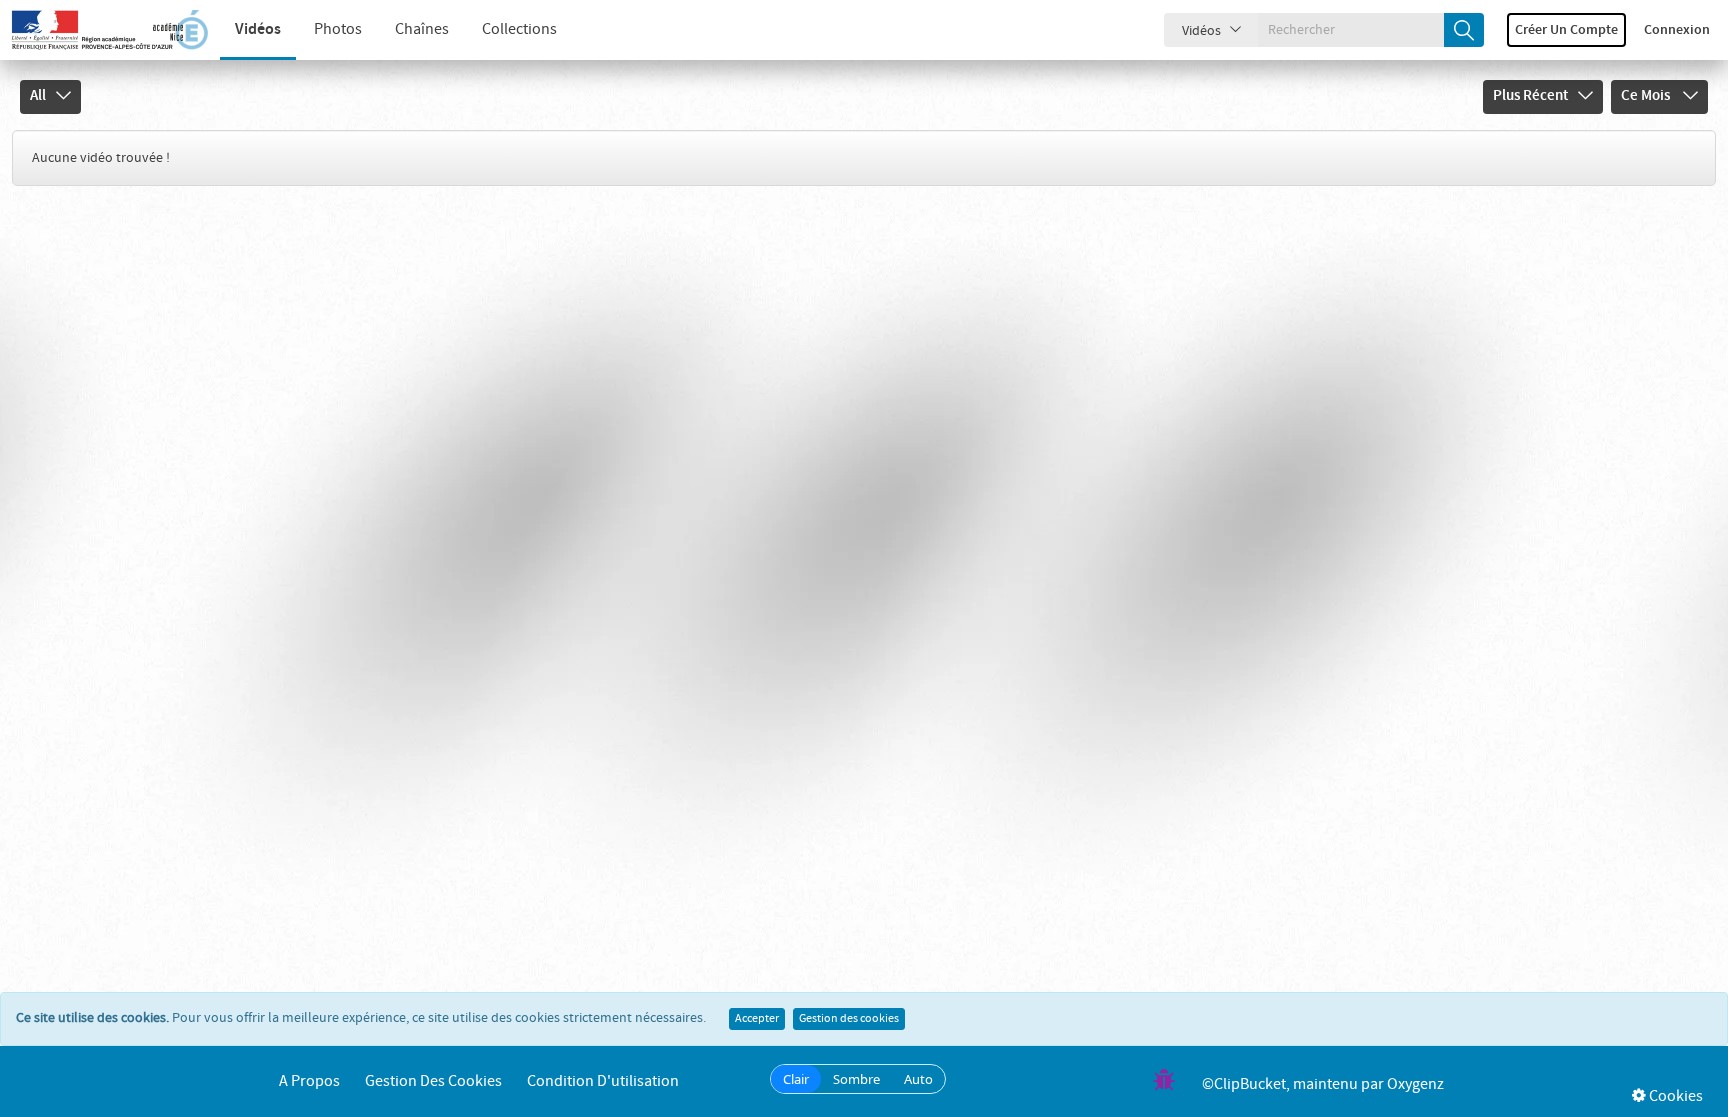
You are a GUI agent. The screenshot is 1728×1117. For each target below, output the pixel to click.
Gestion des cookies (849, 1019)
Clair (796, 1079)
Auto (918, 1079)
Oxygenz (1415, 1084)
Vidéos (258, 29)
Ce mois (1647, 96)
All (38, 96)
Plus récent (1530, 96)
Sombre (856, 1079)
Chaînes (422, 29)
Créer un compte (1566, 30)
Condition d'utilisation (603, 1081)
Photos (338, 29)
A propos (309, 1081)
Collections (519, 29)
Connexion (1677, 30)
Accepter (757, 1019)
